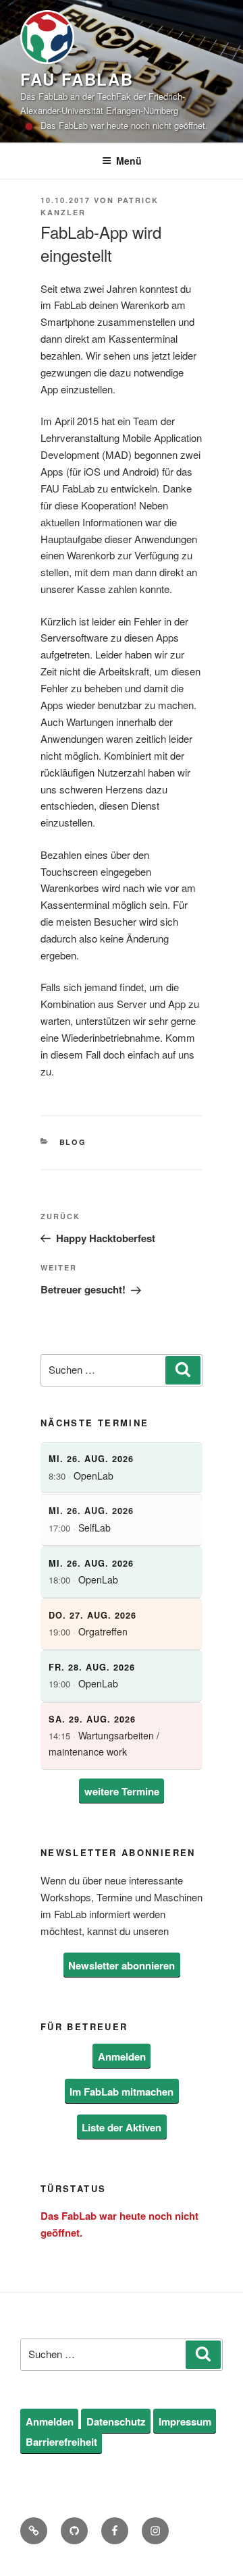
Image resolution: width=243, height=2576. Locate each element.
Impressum (185, 2421)
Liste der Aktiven (122, 2127)
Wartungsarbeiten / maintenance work (104, 1736)
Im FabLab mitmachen (122, 2092)
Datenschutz (116, 2421)
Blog (73, 1142)
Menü (129, 161)
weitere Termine (122, 1791)
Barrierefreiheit (61, 2442)
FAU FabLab (77, 79)
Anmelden (122, 2056)
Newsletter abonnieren (122, 1965)
